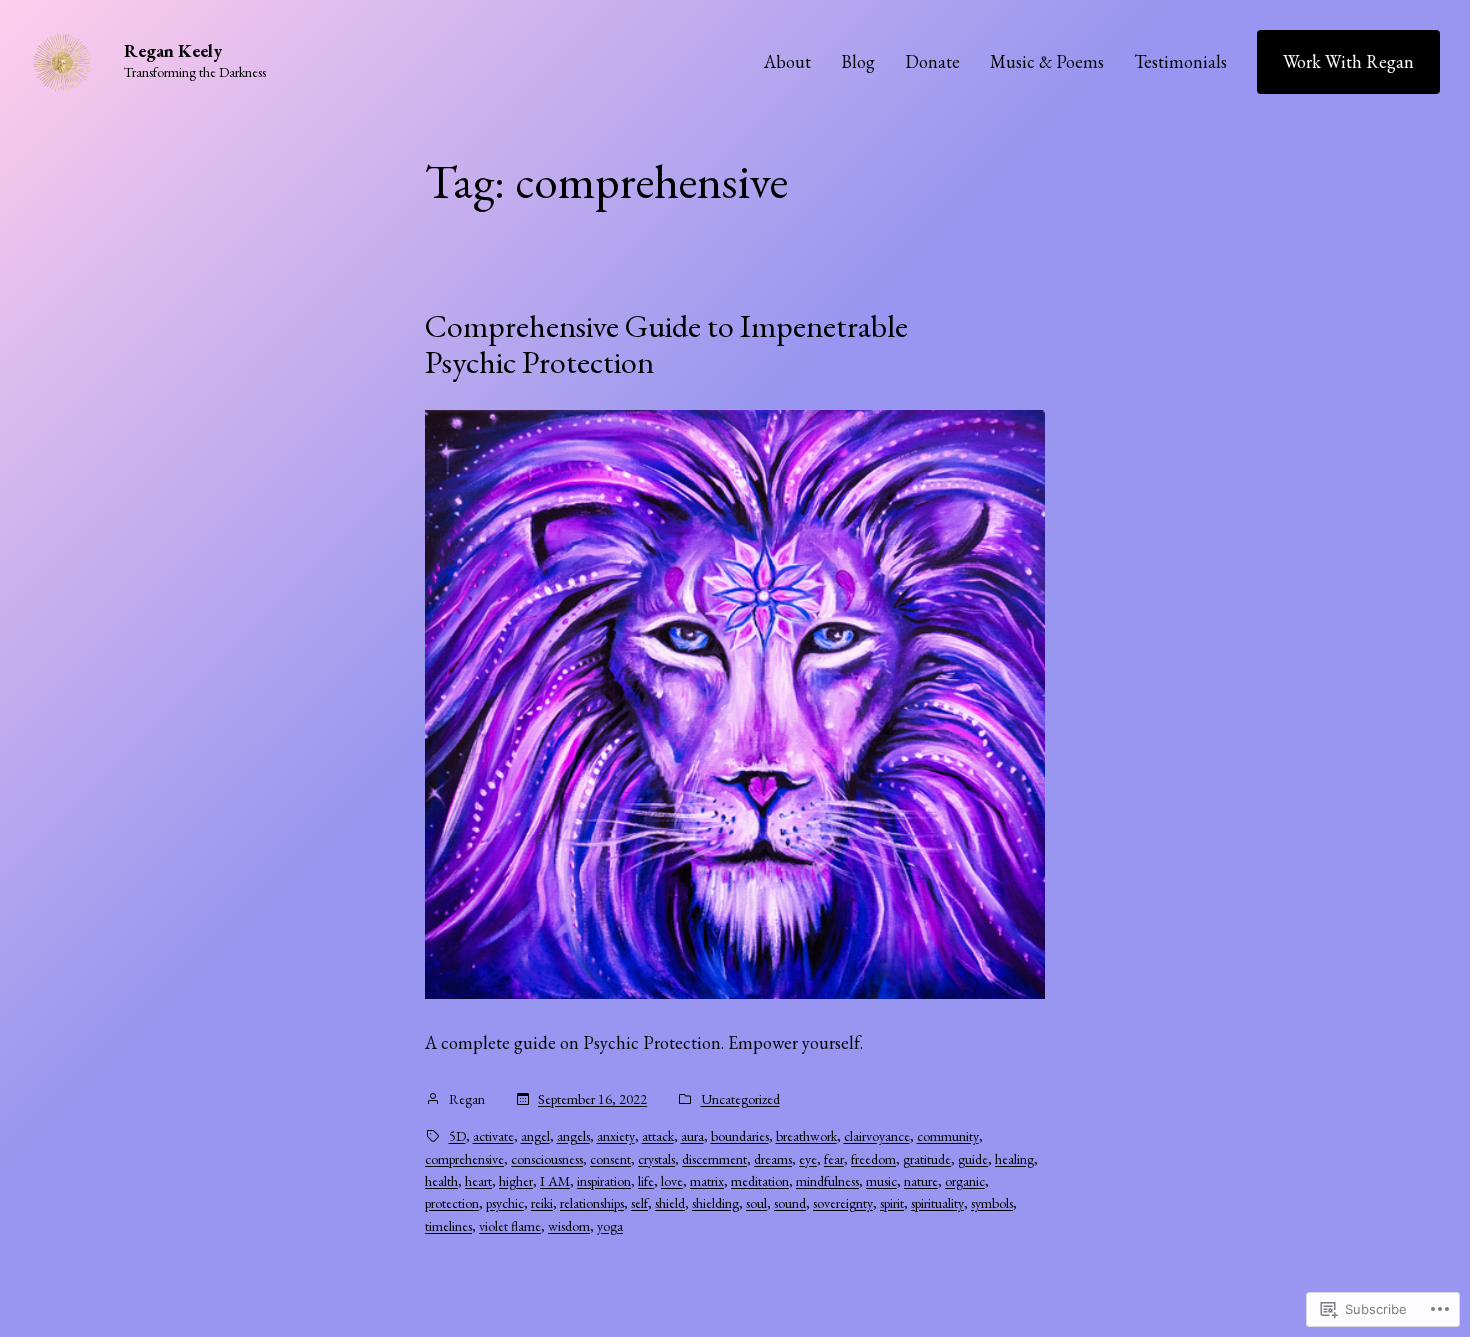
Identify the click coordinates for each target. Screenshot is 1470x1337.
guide (973, 1159)
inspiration (604, 1181)
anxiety (616, 1136)
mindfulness (827, 1181)
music (881, 1181)
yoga (610, 1226)
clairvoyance (877, 1136)
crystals (656, 1159)
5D (457, 1136)
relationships (592, 1203)
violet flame (510, 1226)
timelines (448, 1226)
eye (808, 1159)
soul (756, 1203)
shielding (715, 1203)
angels (573, 1136)
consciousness (547, 1159)
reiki (542, 1203)
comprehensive (464, 1159)
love (672, 1181)
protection (452, 1203)
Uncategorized (740, 1099)
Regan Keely (173, 50)
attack (658, 1136)
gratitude (927, 1159)
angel (535, 1136)
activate (493, 1136)
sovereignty (843, 1203)
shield (670, 1203)
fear (834, 1159)
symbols (992, 1203)
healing (1014, 1159)
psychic (505, 1203)
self (639, 1203)
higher (516, 1181)
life (646, 1181)
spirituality (937, 1203)
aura (692, 1136)
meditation (760, 1181)
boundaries (740, 1136)
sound (790, 1203)
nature (921, 1181)
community (948, 1136)
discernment (714, 1159)
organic (965, 1181)
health (441, 1181)
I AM (555, 1181)
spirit (892, 1203)
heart (478, 1181)
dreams (773, 1159)
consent (610, 1159)
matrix (707, 1181)
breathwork (806, 1136)
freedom (873, 1159)
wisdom (569, 1226)
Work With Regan (1348, 61)
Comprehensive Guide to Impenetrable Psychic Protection (666, 344)
